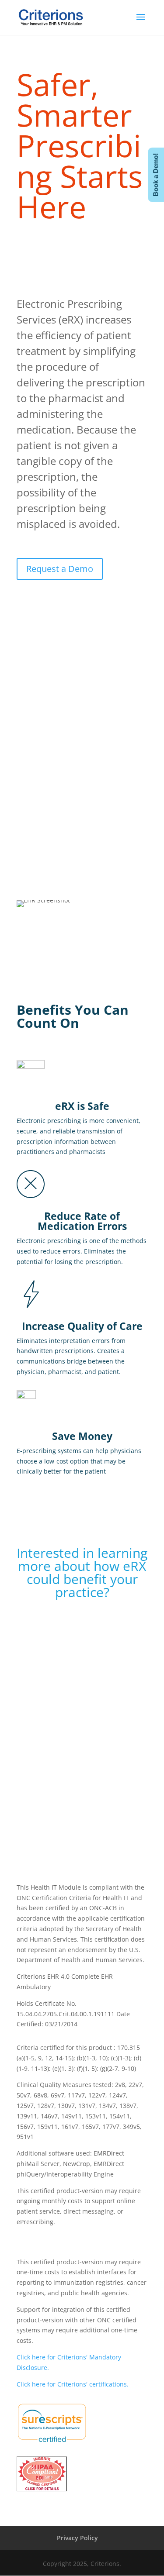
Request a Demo (60, 569)
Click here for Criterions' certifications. (73, 2384)
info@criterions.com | (53, 1770)
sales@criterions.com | (53, 1790)
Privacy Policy (77, 2538)
